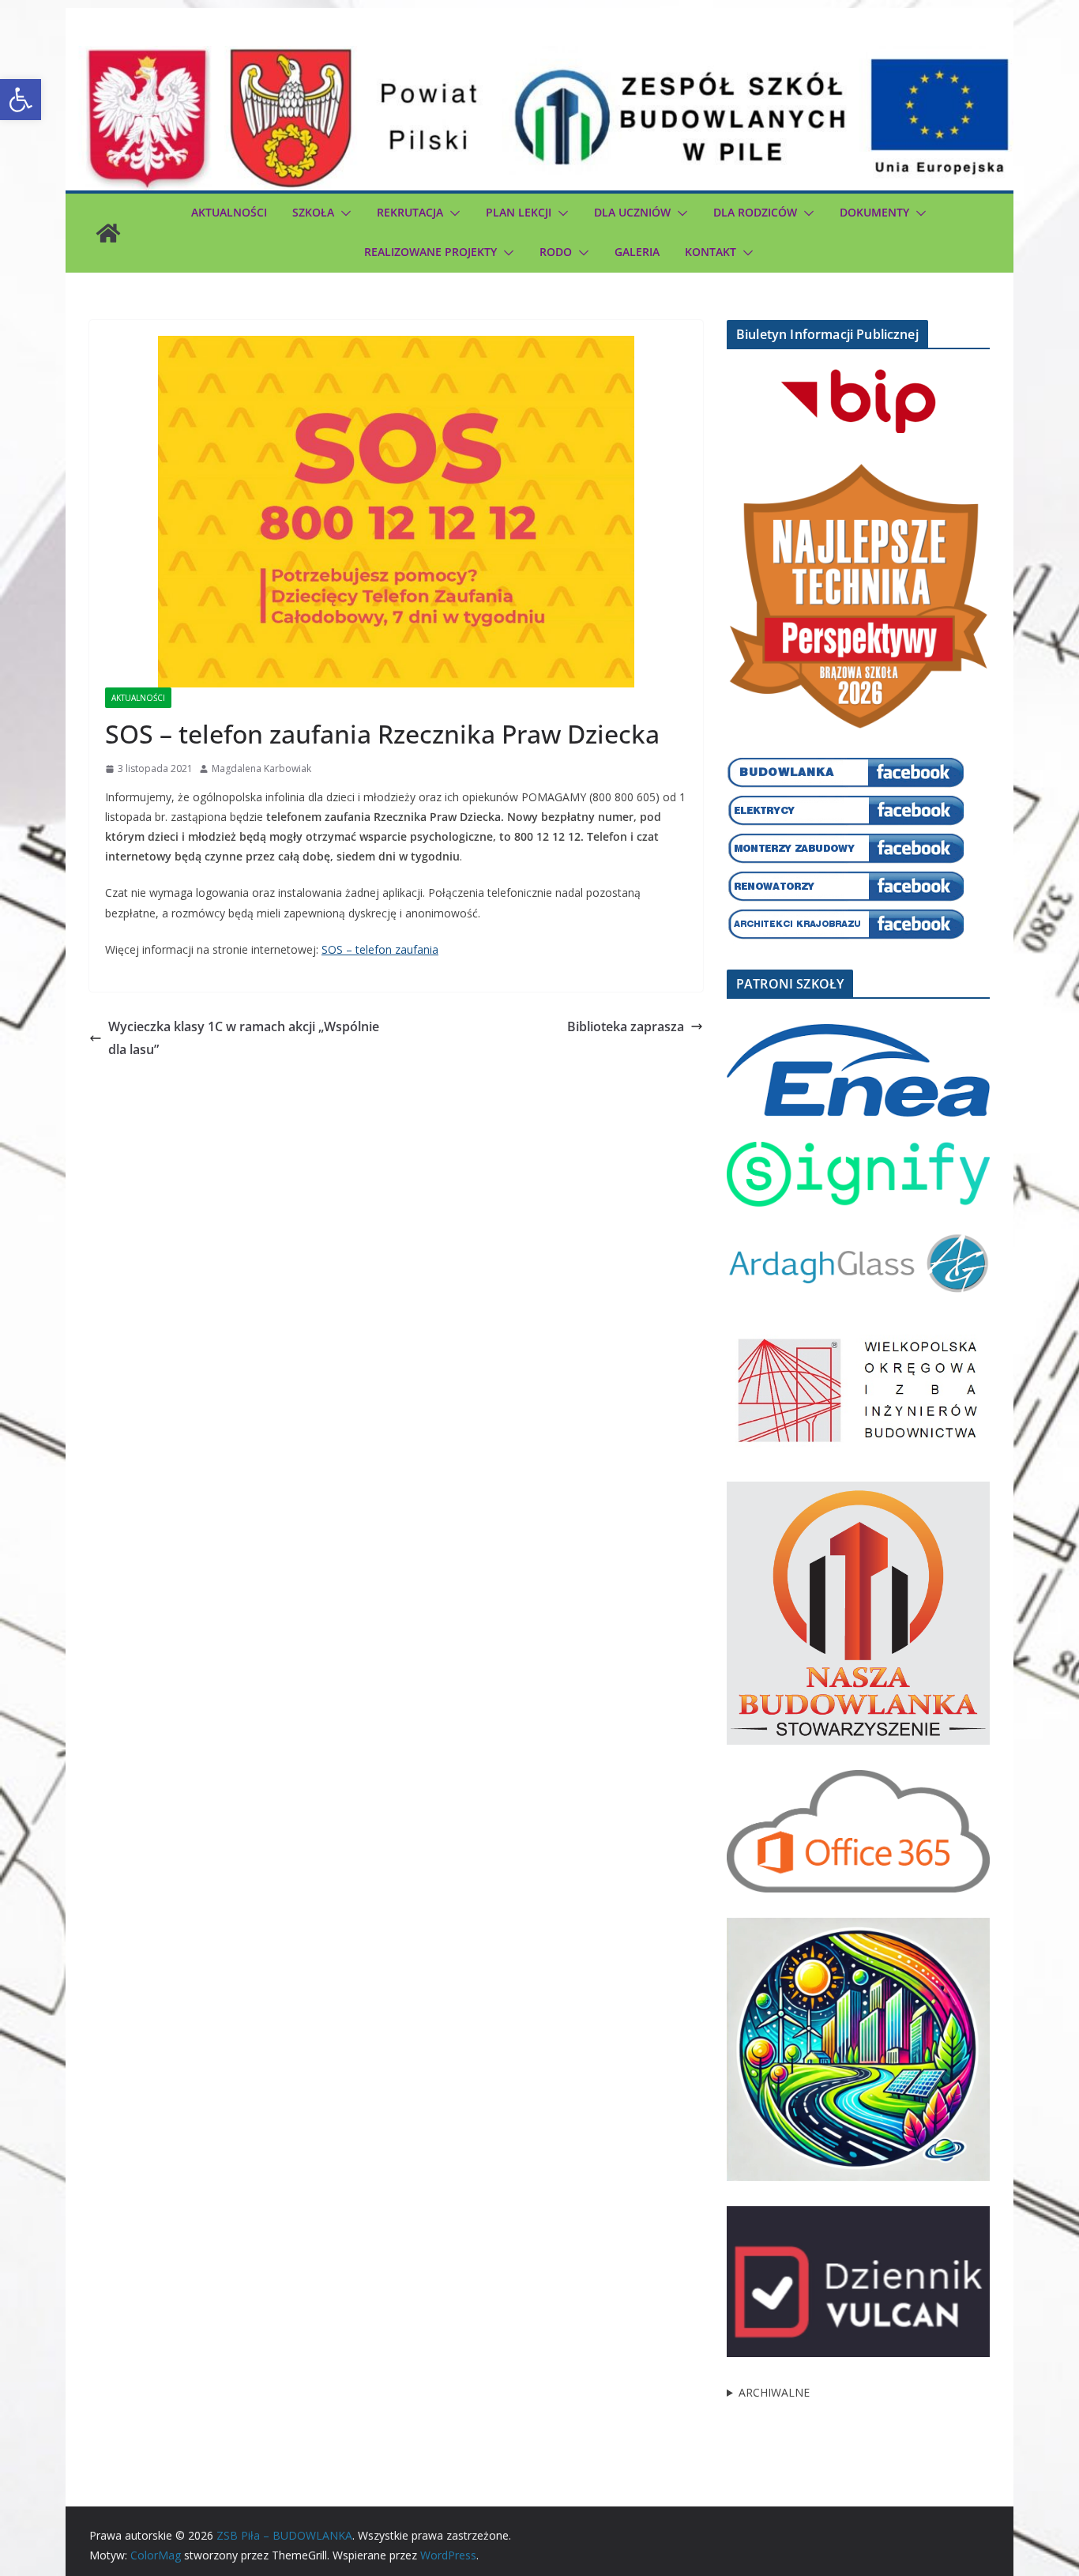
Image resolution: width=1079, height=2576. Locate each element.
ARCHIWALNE (774, 2392)
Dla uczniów (632, 212)
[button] (21, 100)
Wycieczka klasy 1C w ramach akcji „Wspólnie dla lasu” (244, 1038)
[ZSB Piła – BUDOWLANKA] (108, 233)
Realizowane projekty (430, 252)
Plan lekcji (519, 212)
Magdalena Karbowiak (261, 768)
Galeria (637, 252)
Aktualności (229, 212)
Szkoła (313, 212)
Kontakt (711, 252)
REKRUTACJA (410, 212)
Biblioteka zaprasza (626, 1026)
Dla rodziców (755, 212)
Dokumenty (874, 212)
